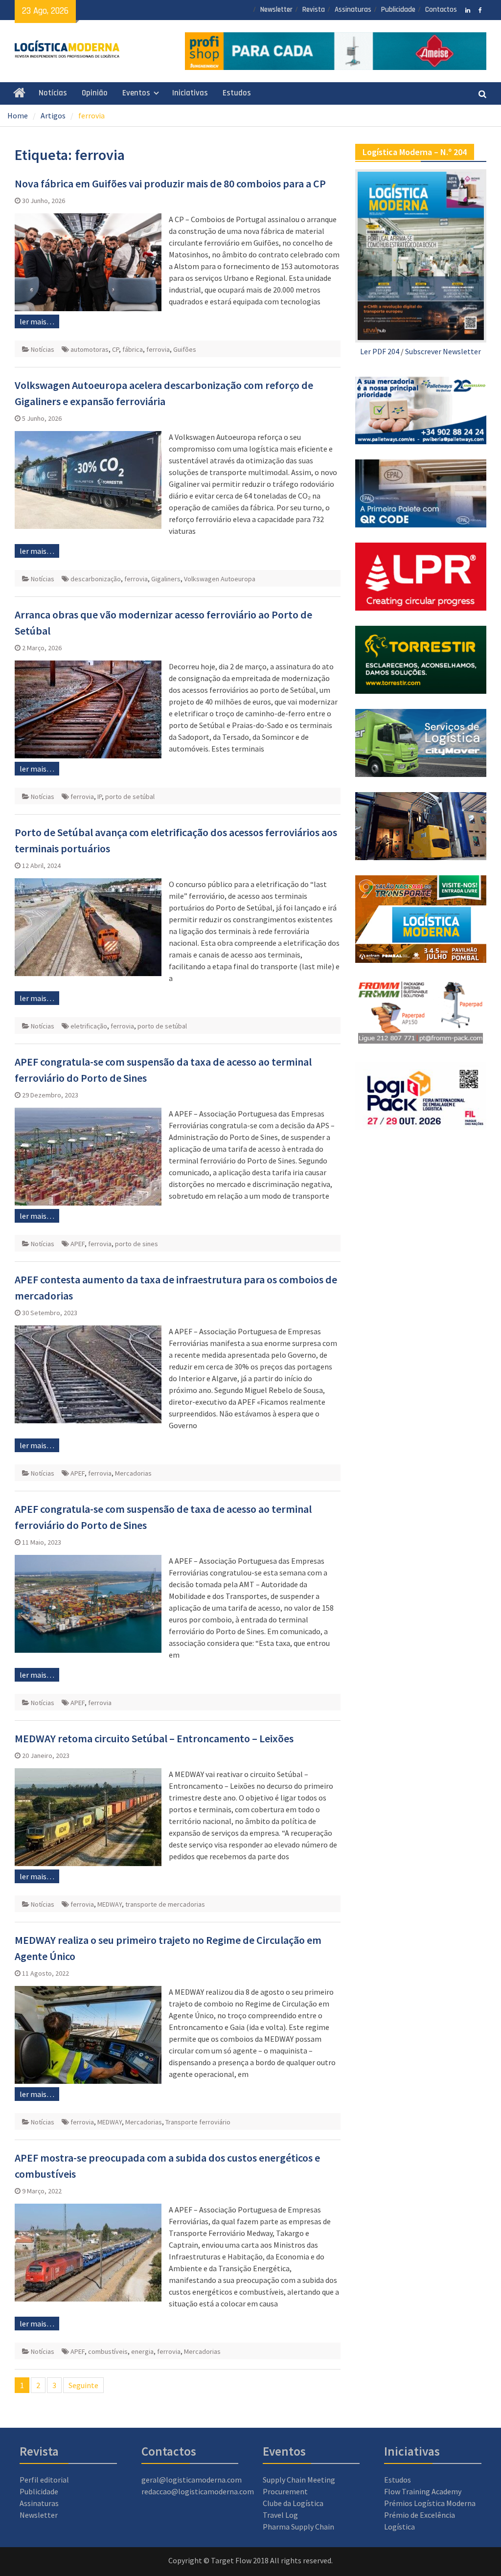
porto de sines (137, 1244)
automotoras (90, 349)
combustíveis (108, 2351)
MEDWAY (110, 1904)
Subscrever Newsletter (443, 351)
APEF (78, 1244)
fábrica (133, 349)
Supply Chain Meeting (299, 2480)
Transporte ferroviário (198, 2122)
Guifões (185, 349)
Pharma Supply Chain (298, 2527)
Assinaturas (353, 10)
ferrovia (158, 349)
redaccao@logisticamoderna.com (198, 2491)
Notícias (53, 93)
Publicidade (398, 10)
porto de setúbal (130, 797)
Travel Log (280, 2515)
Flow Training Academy (423, 2491)
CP (115, 349)
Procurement (285, 2491)
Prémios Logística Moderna (430, 2503)
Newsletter (276, 10)
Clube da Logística (293, 2503)
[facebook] (480, 9)
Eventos (136, 93)
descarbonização (96, 579)
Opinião (95, 93)
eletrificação (89, 1026)
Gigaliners (166, 579)
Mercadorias (133, 1473)
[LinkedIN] (468, 9)
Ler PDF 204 (380, 351)
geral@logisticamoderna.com (192, 2480)
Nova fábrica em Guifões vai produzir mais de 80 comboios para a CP (170, 183)
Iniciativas (190, 93)
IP (100, 797)
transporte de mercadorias (165, 1904)
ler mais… (37, 321)
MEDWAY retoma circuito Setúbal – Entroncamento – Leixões (154, 1738)
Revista (314, 10)
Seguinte (83, 2385)
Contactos (441, 10)
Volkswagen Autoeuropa (220, 579)
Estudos (237, 93)
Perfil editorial (44, 2480)
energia (142, 2351)
